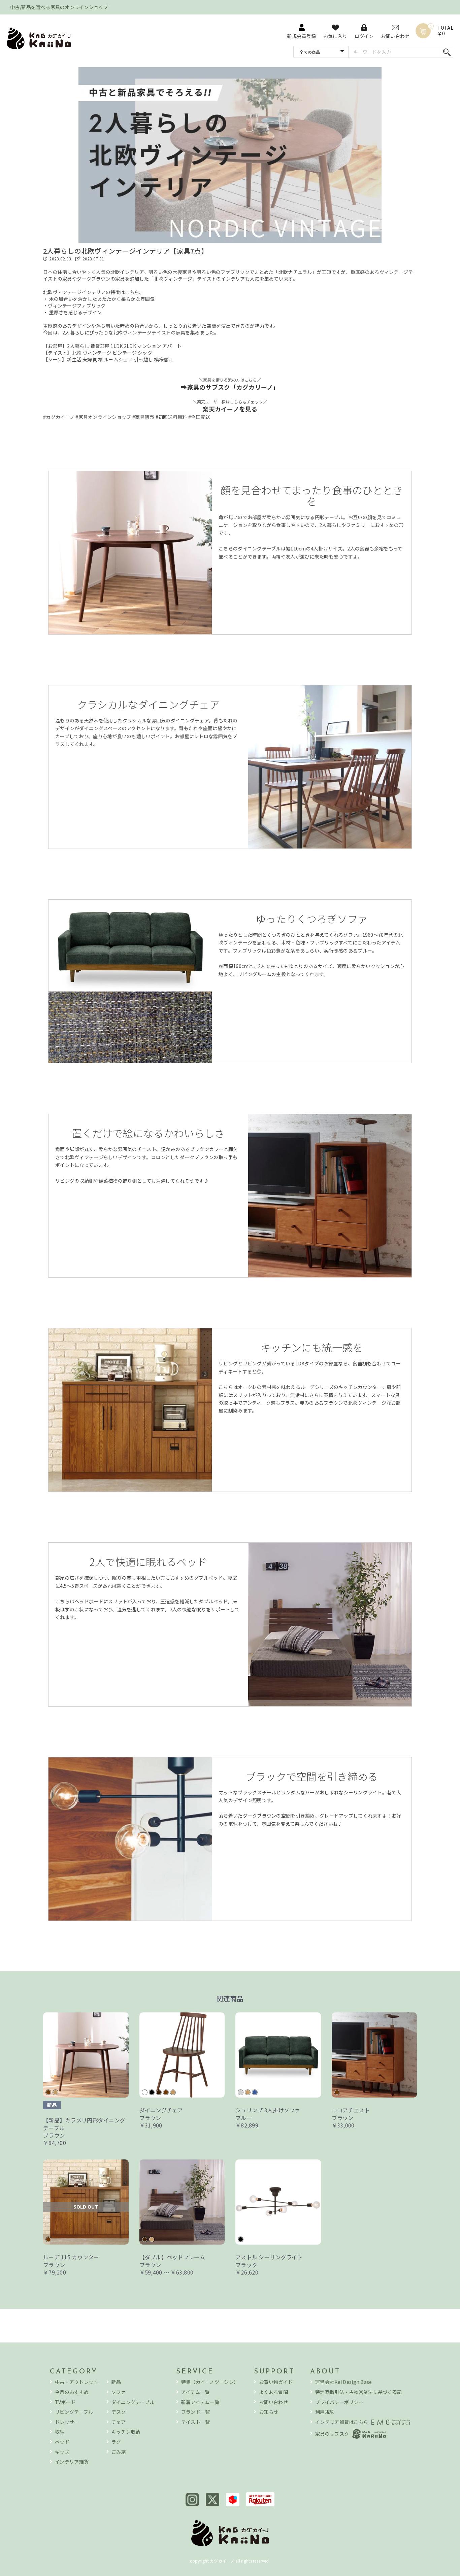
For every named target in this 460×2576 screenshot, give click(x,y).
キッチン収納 (126, 2432)
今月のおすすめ (72, 2392)
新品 (116, 2382)
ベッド (62, 2442)
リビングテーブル (74, 2412)
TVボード (65, 2402)
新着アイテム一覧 (200, 2402)
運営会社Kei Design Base (343, 2382)
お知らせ (269, 2412)
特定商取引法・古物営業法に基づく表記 (358, 2392)
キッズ (62, 2452)
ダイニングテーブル (133, 2402)
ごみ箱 (119, 2452)
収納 (60, 2432)
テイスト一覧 (196, 2422)
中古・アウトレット (77, 2382)
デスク (119, 2412)
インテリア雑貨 (72, 2462)
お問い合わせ (273, 2402)
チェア (119, 2422)
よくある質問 (273, 2392)
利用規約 (325, 2412)
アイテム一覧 (195, 2392)
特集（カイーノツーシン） (210, 2382)
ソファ (119, 2392)
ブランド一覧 (196, 2412)
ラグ (116, 2442)
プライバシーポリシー (339, 2402)
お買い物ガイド (276, 2382)
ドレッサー (67, 2422)
